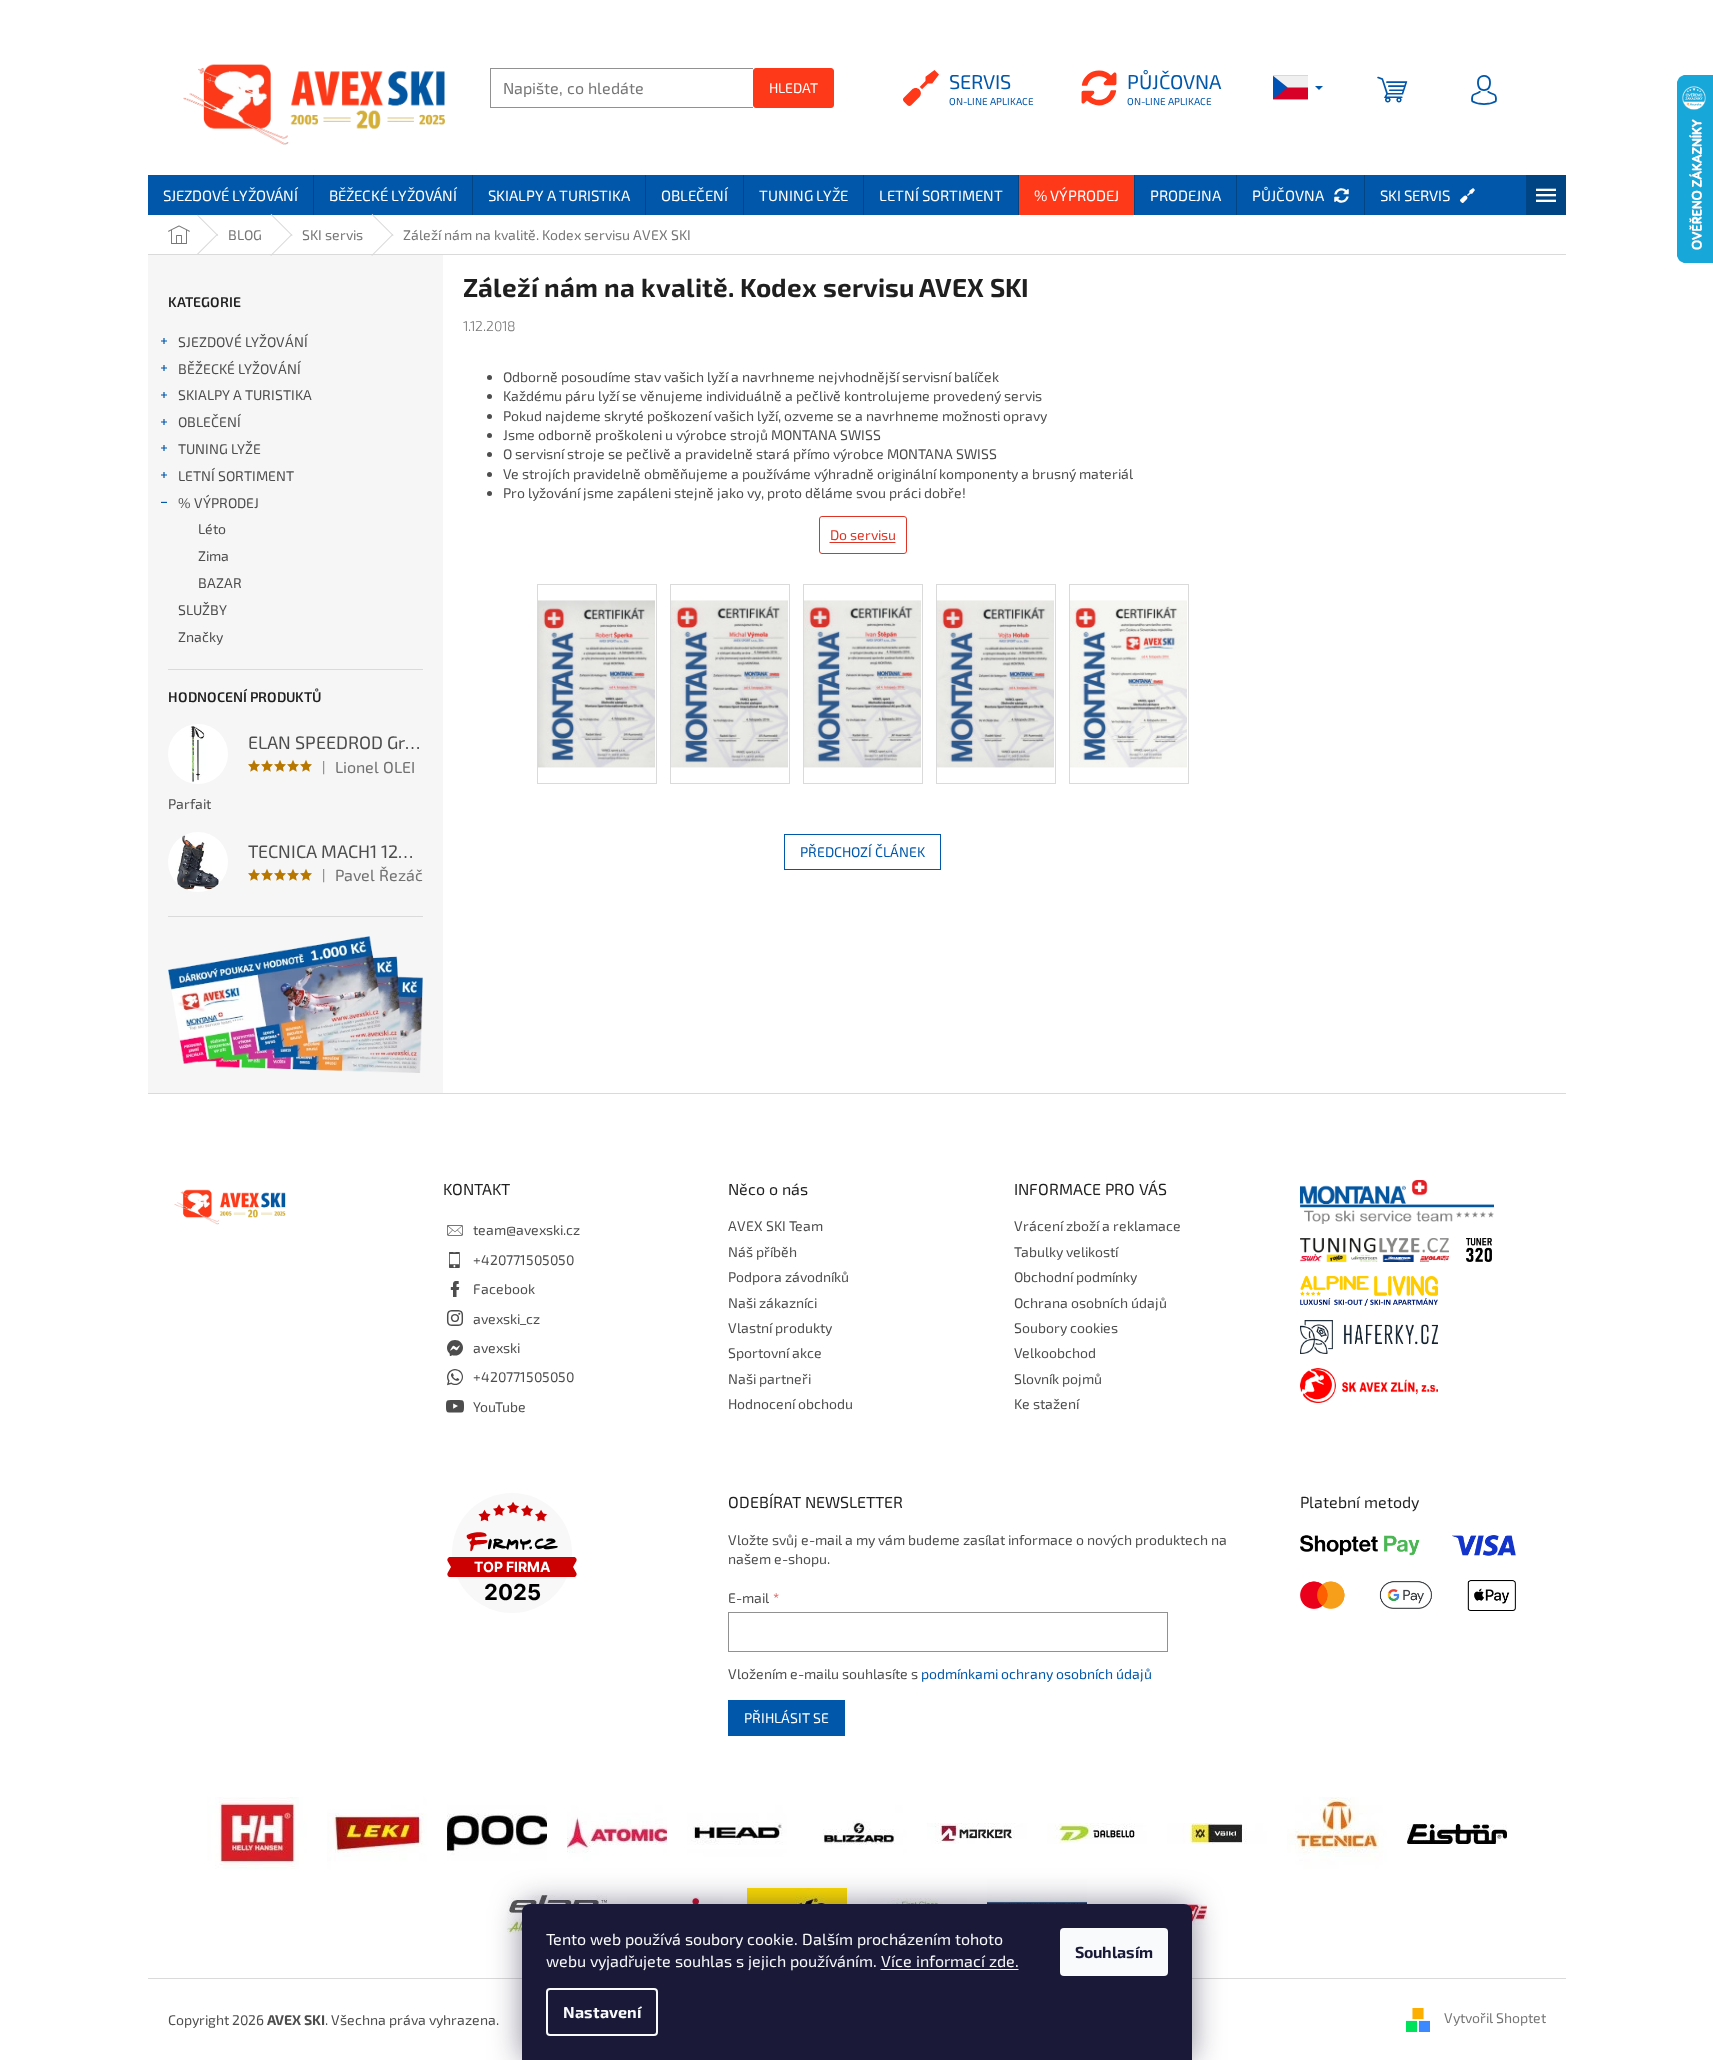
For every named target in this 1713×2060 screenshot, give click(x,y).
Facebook (504, 1288)
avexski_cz (506, 1318)
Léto (212, 528)
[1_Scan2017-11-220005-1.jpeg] (1129, 666)
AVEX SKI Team (775, 1225)
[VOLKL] (1217, 1831)
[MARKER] (977, 1831)
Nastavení (602, 2011)
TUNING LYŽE (219, 448)
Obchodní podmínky (1075, 1276)
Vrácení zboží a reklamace (1097, 1225)
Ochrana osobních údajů (1090, 1302)
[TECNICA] (1337, 1831)
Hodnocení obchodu (790, 1403)
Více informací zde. (950, 1960)
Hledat (793, 87)
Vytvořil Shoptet (1495, 2017)
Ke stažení (1046, 1403)
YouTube (499, 1406)
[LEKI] (377, 1831)
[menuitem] (230, 195)
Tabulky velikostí (1066, 1251)
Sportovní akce (775, 1352)
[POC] (497, 1831)
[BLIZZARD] (857, 1831)
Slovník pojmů (1058, 1378)
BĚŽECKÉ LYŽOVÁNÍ (239, 368)
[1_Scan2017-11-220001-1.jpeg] (597, 666)
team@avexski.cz (526, 1229)
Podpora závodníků (788, 1276)
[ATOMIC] (617, 1831)
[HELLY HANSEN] (257, 1831)
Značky (200, 636)
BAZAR (220, 582)
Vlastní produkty (780, 1327)
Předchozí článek (862, 851)
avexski (496, 1347)
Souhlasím (1114, 1951)
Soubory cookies (1066, 1327)
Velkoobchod (1055, 1352)
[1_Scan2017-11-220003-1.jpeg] (863, 666)
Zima (213, 555)
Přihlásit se (786, 1717)
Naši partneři (769, 1378)
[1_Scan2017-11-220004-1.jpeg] (996, 666)
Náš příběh (762, 1251)
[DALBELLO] (1097, 1831)
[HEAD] (737, 1831)
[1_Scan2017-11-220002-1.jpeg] (730, 666)
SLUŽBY (202, 609)
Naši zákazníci (772, 1302)
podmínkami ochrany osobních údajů (1036, 1673)
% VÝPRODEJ (218, 502)
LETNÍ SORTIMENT (236, 475)
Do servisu (863, 534)
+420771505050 (523, 1259)
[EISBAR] (1457, 1832)
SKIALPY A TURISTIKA (245, 394)
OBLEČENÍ (209, 421)
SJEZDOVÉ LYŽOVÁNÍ (243, 341)
